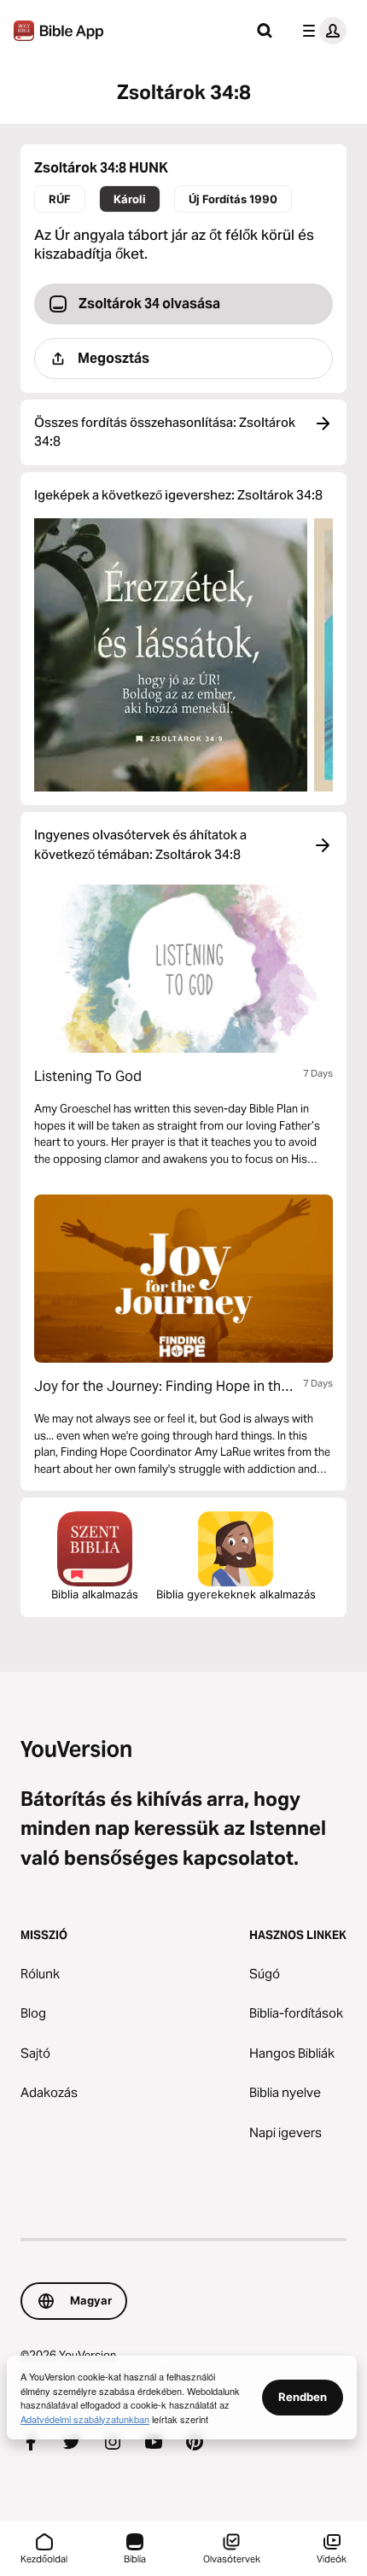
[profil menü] (321, 31)
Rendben (303, 2397)
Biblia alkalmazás (95, 1594)
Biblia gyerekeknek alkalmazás (236, 1594)
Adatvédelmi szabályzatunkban (85, 2419)
